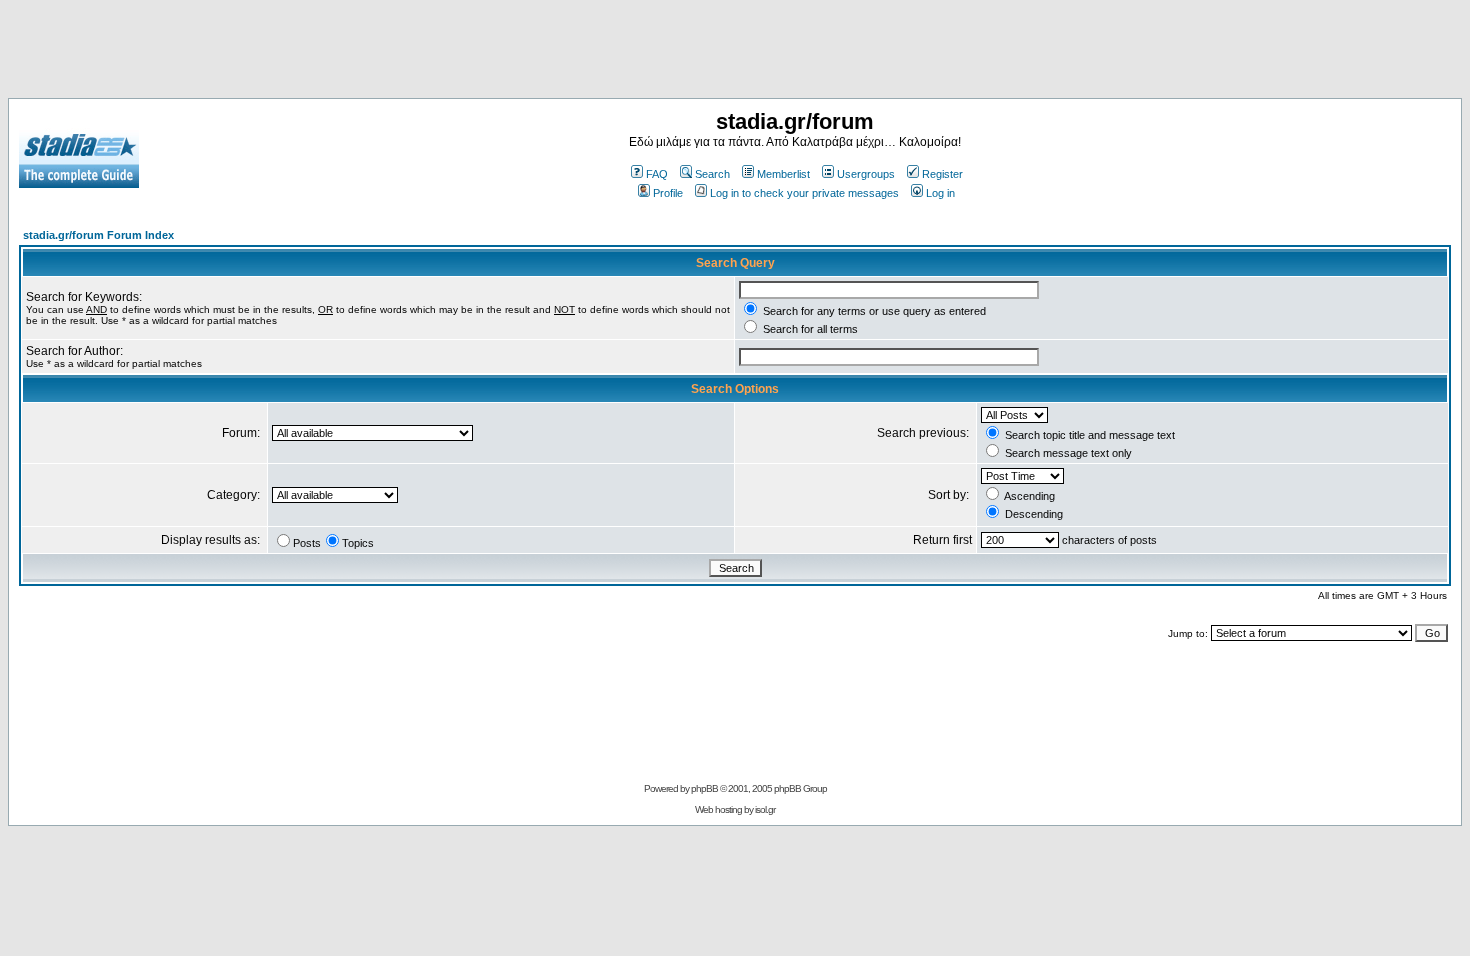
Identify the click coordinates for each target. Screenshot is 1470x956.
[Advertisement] (735, 53)
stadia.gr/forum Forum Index (98, 235)
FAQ (657, 174)
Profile (668, 193)
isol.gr (765, 809)
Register (942, 174)
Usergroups (866, 174)
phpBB (704, 788)
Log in (940, 193)
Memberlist (783, 174)
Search (712, 174)
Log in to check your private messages (804, 193)
